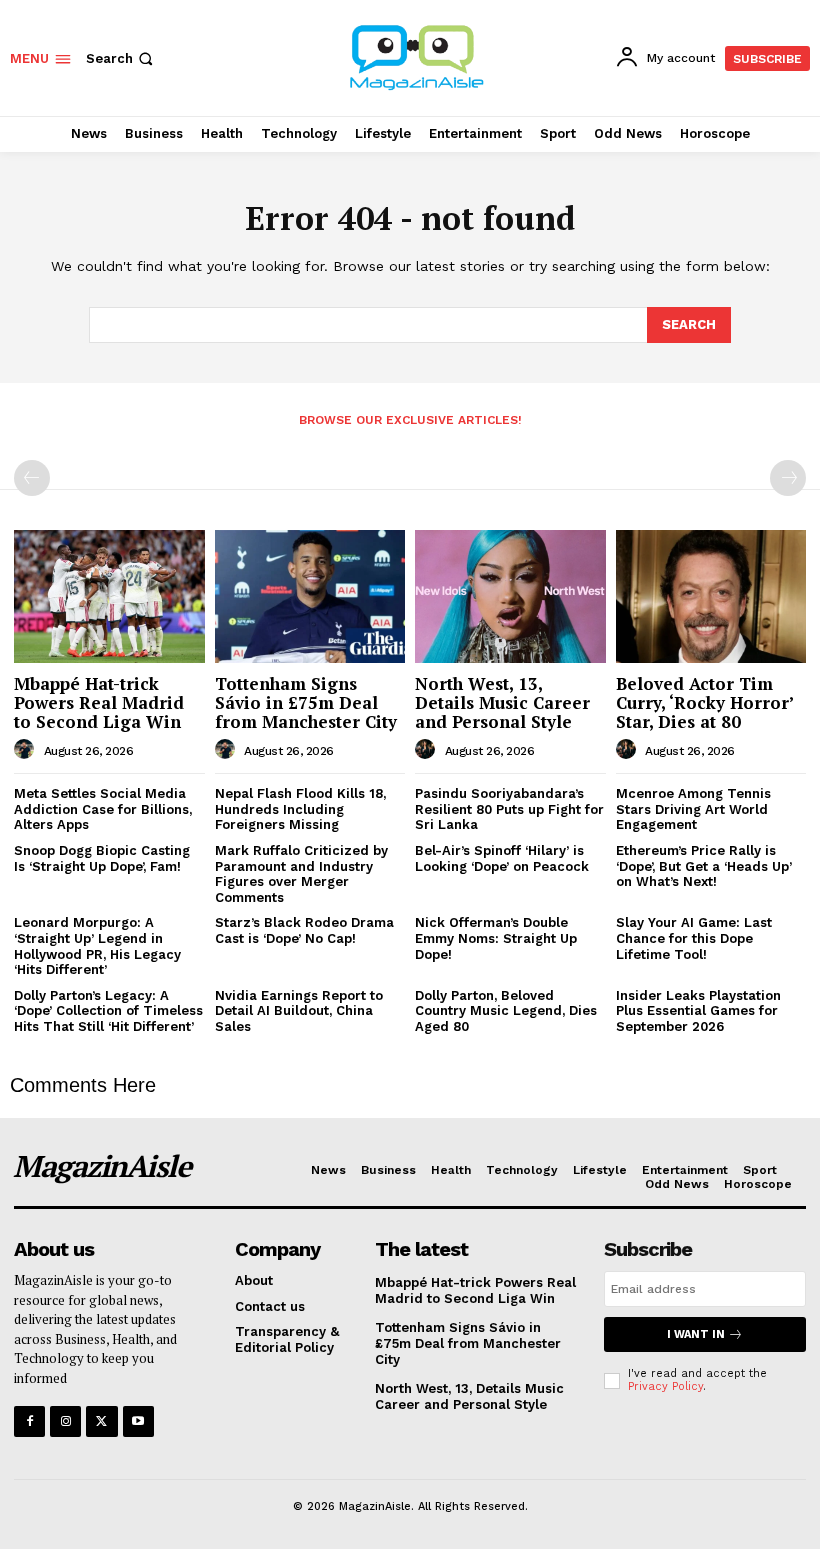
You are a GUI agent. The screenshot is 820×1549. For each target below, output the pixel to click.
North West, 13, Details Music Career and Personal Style (502, 702)
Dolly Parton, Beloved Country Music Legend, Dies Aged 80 (506, 1011)
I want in (696, 1334)
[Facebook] (29, 1421)
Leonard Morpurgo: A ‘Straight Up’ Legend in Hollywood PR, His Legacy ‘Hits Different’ (97, 946)
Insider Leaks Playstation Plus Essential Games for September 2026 (698, 1011)
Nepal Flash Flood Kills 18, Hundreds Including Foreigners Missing (300, 809)
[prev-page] (32, 478)
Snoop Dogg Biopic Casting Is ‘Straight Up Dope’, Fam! (102, 858)
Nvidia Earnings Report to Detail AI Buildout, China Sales (299, 1011)
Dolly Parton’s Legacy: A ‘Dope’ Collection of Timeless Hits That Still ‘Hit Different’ (108, 1011)
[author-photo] (27, 750)
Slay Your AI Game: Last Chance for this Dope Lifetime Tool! (694, 938)
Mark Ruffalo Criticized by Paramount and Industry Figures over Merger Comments (301, 874)
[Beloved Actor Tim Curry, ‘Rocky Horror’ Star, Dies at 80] (711, 596)
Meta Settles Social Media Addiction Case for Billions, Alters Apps (103, 809)
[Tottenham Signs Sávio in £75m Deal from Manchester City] (310, 596)
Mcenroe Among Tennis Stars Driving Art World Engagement (693, 809)
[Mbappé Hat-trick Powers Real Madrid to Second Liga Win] (109, 596)
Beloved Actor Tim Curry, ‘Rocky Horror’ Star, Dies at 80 (705, 702)
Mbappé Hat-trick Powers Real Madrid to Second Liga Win (99, 702)
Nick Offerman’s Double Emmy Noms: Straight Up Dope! (496, 938)
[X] (101, 1421)
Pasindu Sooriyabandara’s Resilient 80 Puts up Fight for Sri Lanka (509, 809)
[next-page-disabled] (788, 478)
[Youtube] (138, 1421)
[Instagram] (65, 1421)
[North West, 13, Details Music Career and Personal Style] (510, 596)
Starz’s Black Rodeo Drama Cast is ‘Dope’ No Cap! (304, 930)
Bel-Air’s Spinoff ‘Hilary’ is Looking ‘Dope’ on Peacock (502, 858)
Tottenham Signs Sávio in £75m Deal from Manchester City (306, 702)
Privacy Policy (665, 1386)
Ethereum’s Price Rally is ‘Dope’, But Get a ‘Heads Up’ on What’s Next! (704, 866)
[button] (121, 58)
